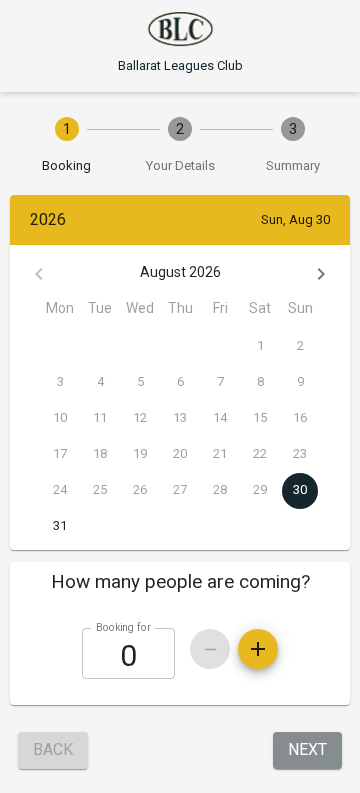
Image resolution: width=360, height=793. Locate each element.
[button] (180, 582)
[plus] (258, 649)
